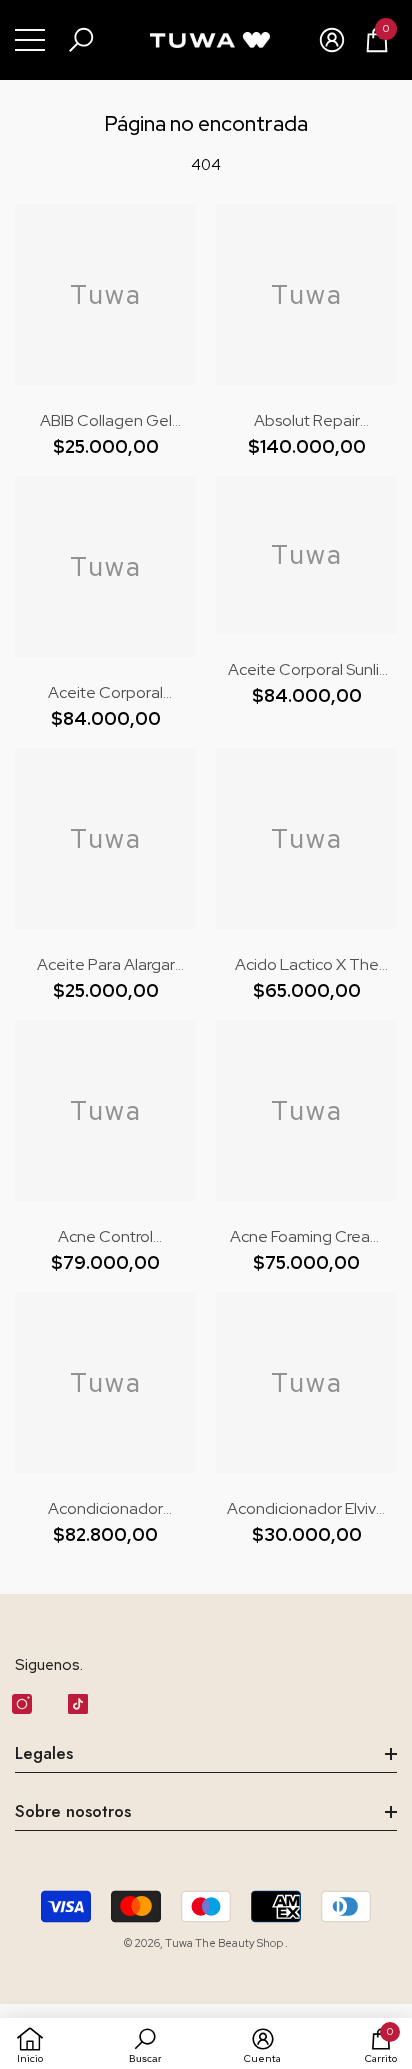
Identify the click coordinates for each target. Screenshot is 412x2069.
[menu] (30, 40)
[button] (81, 40)
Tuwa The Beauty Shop (225, 1943)
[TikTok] (78, 1704)
